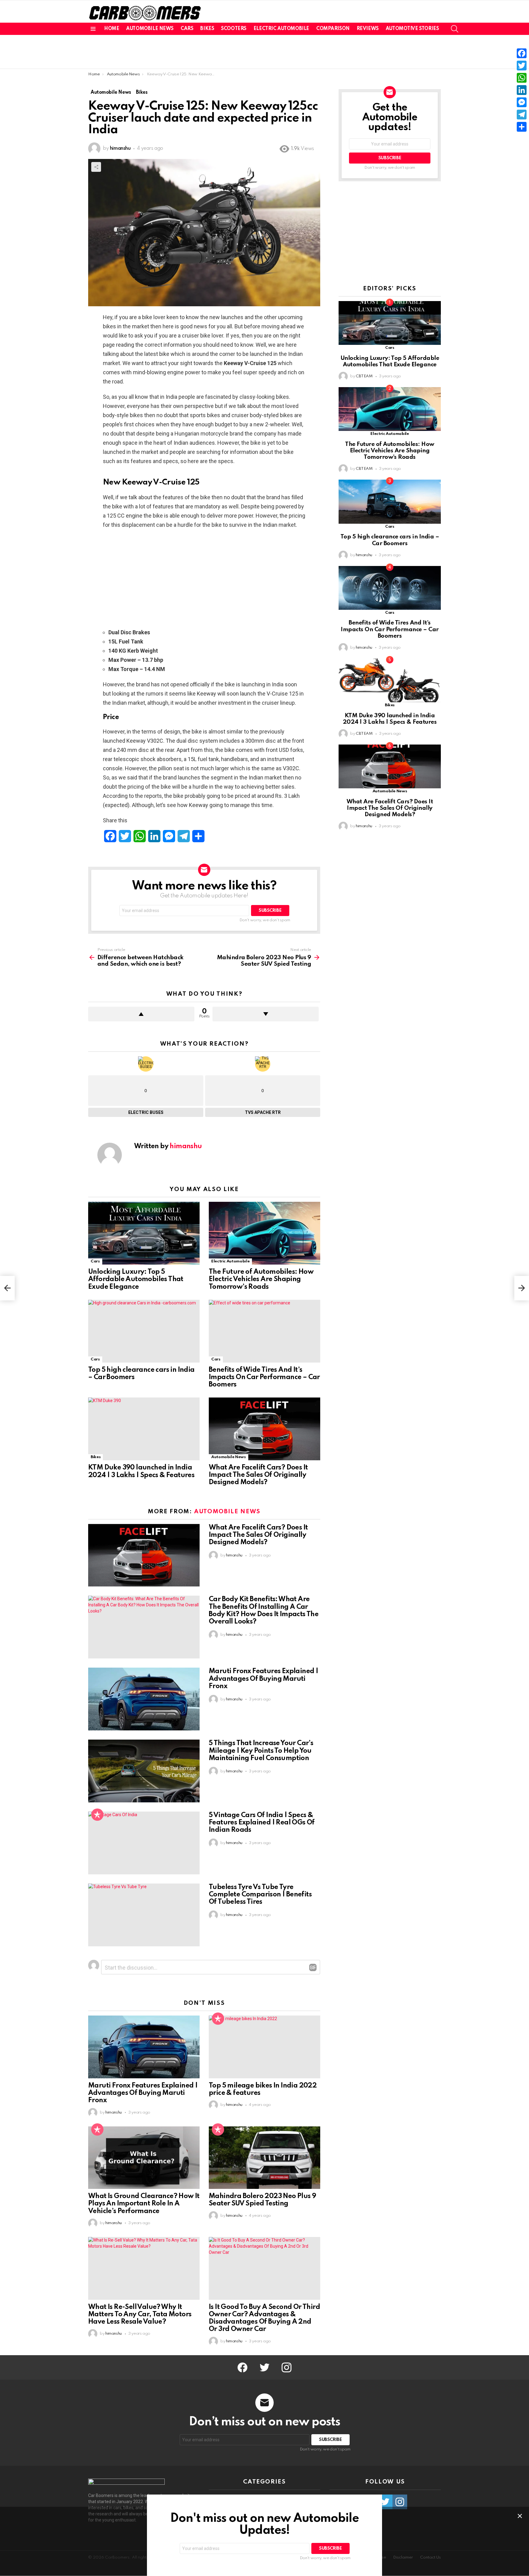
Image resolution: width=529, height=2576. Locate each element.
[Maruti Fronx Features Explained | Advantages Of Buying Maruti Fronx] (144, 1699)
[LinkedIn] (522, 90)
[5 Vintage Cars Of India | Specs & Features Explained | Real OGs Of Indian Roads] (144, 1843)
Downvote (266, 1014)
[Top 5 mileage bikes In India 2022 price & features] (264, 2047)
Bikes (207, 29)
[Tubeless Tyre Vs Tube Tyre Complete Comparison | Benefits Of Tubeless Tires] (144, 1915)
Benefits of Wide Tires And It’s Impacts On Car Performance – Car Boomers (264, 1377)
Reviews (368, 29)
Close (520, 2516)
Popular (97, 1815)
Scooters (234, 29)
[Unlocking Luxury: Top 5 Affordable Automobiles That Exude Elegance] (144, 1233)
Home (112, 29)
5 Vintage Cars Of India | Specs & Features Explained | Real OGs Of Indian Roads (262, 1823)
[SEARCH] (455, 29)
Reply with (313, 1967)
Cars (187, 29)
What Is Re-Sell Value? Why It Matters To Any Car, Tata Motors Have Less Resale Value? (140, 2314)
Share (96, 167)
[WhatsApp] (522, 78)
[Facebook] (522, 53)
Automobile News (150, 29)
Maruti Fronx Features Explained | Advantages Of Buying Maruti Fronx (263, 1679)
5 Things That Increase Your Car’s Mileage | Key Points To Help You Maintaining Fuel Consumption (261, 1751)
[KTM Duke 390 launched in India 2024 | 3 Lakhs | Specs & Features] (144, 1429)
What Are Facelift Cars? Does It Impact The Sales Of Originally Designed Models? (258, 1475)
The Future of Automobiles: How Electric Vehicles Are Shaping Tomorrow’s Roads (261, 1279)
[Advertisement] (264, 52)
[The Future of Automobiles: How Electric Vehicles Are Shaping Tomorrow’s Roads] (264, 1233)
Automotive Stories (412, 29)
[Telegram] (522, 115)
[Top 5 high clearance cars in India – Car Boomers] (144, 1331)
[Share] (522, 127)
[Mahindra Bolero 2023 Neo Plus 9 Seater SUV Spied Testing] (264, 2158)
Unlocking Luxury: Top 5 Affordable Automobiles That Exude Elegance (136, 1279)
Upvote (141, 1014)
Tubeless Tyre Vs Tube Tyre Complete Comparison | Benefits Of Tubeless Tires (260, 1895)
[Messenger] (522, 102)
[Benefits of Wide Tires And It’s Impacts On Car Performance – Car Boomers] (264, 1331)
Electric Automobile (281, 29)
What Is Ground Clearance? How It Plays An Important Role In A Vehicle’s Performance (144, 2204)
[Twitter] (522, 66)
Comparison (333, 29)
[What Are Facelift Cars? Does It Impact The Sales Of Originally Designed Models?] (264, 1429)
